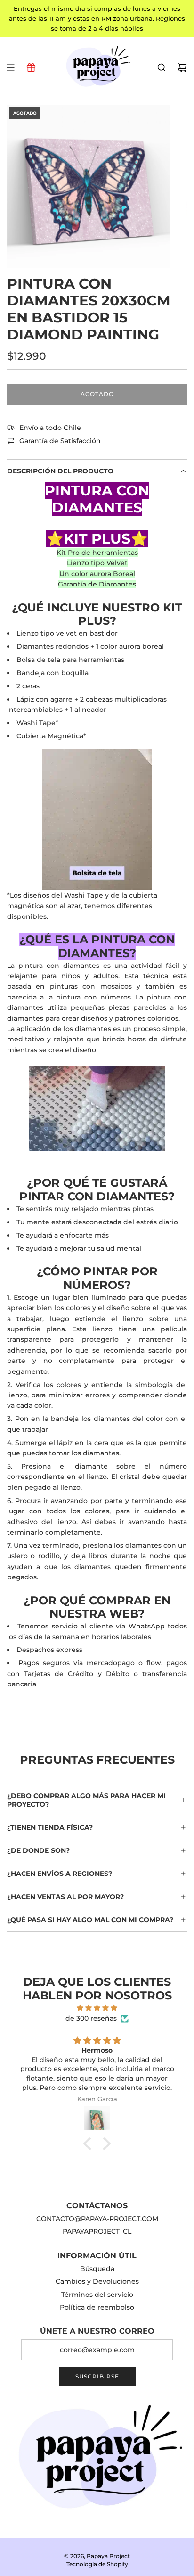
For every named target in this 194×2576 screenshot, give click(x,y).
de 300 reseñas (91, 2018)
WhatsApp (147, 1626)
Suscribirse (97, 2376)
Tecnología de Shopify (97, 2564)
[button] (90, 2143)
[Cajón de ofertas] (31, 67)
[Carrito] (182, 67)
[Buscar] (162, 67)
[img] (97, 2008)
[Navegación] (10, 67)
